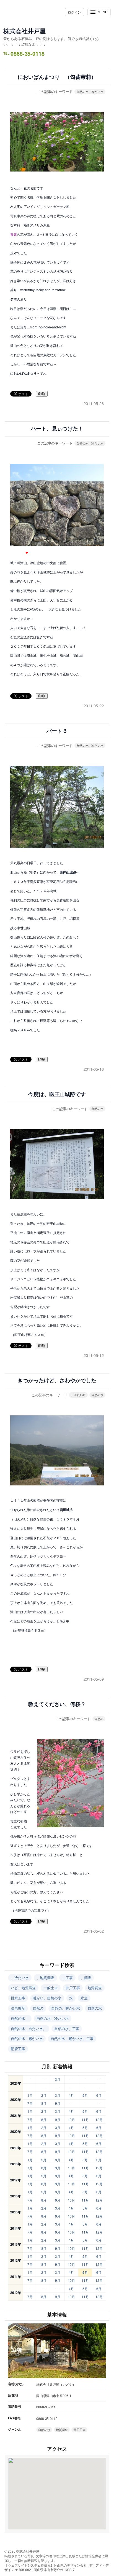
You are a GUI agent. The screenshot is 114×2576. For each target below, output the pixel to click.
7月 (30, 2103)
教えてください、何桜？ (57, 1704)
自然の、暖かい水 (65, 2008)
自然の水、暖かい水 (27, 2038)
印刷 (42, 394)
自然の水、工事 (67, 2029)
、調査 (86, 1977)
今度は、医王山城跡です (57, 1094)
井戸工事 (73, 1988)
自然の (99, 1719)
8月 (44, 2103)
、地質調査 (46, 1977)
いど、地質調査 (23, 1988)
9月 (58, 2103)
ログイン (74, 12)
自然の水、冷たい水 (90, 92)
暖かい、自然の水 (47, 1998)
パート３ (57, 731)
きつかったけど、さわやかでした (57, 1381)
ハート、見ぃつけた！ (57, 429)
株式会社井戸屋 (24, 31)
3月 (58, 2079)
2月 (44, 2095)
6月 (99, 2095)
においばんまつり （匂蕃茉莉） (57, 77)
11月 (85, 2120)
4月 (71, 2095)
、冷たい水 (78, 1395)
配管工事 (18, 2049)
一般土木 (51, 1988)
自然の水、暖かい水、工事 (72, 2038)
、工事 (67, 1977)
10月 (71, 2120)
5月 (85, 2095)
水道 (84, 1998)
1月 (30, 2095)
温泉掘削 (18, 2008)
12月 (99, 2120)
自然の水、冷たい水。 (29, 2029)
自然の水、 (20, 2018)
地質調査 (95, 1988)
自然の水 (97, 1108)
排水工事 (18, 1998)
